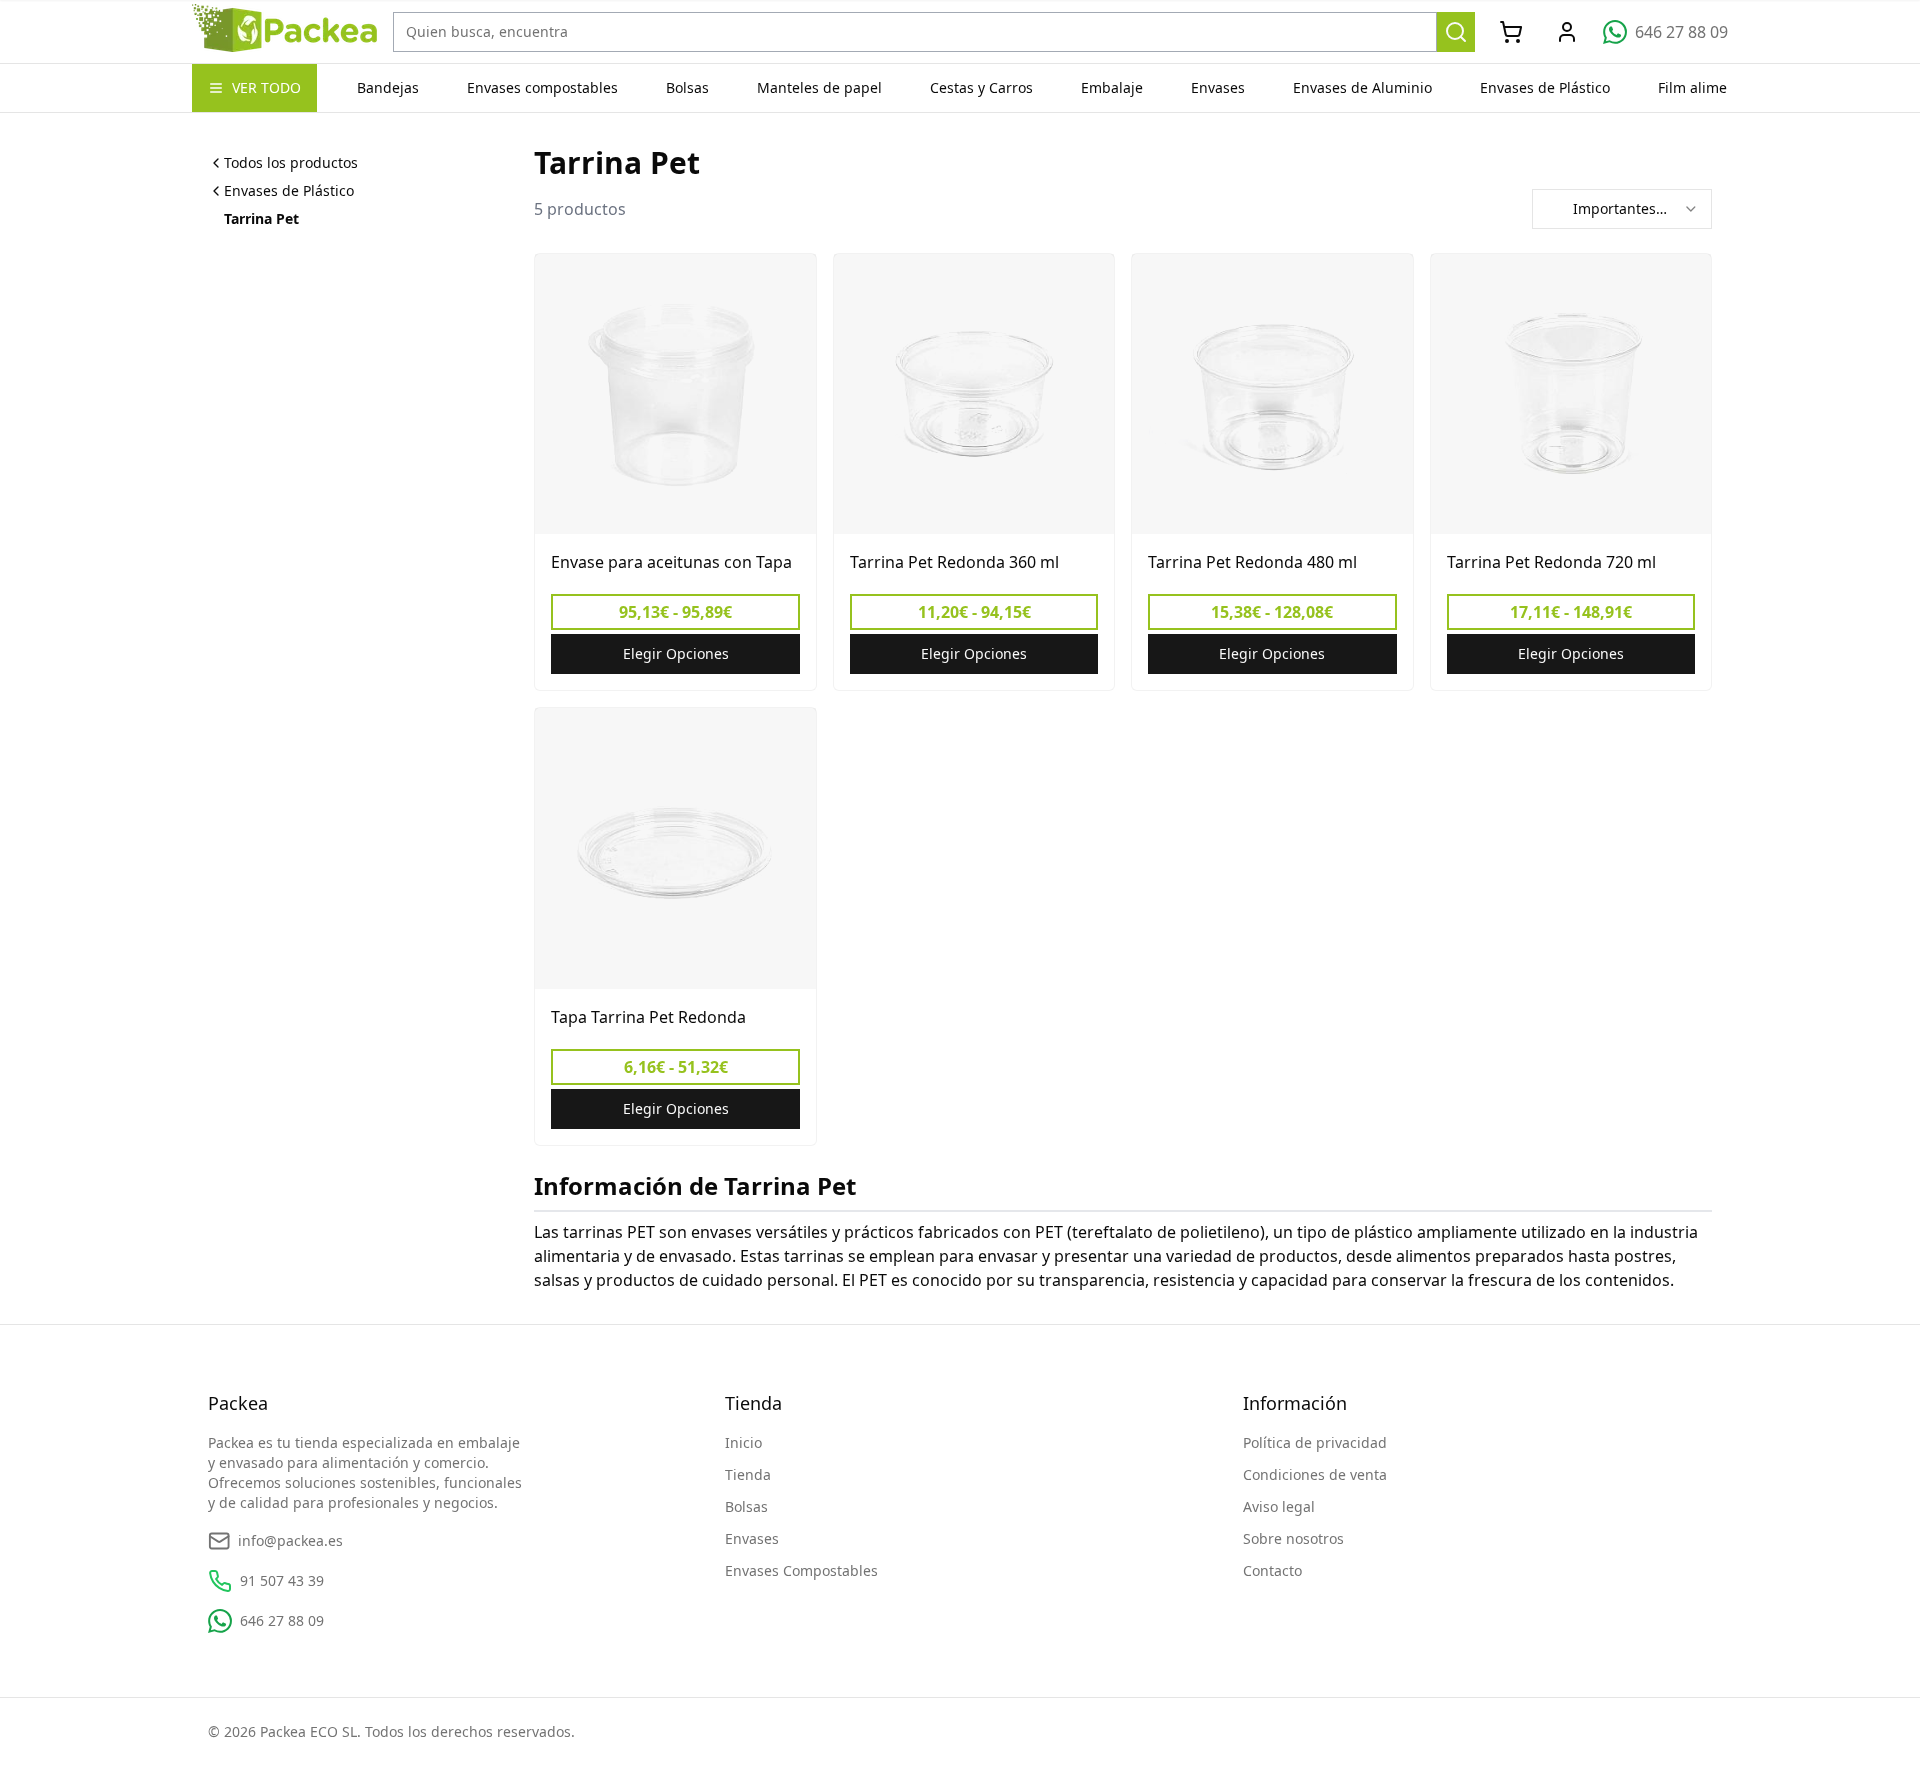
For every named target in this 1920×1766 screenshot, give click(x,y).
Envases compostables (542, 87)
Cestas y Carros (981, 87)
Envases (1218, 87)
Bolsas (687, 87)
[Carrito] (1511, 32)
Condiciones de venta (1315, 1474)
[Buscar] (1456, 32)
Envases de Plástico (1545, 87)
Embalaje (1112, 87)
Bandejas (388, 87)
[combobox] (1622, 209)
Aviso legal (1279, 1506)
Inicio (743, 1442)
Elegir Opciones (676, 653)
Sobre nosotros (1293, 1538)
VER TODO (266, 87)
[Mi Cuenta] (1567, 32)
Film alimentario (1712, 87)
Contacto (1272, 1570)
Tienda (748, 1474)
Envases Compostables (801, 1570)
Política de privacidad (1315, 1442)
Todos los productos (291, 162)
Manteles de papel (819, 87)
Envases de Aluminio (1362, 87)
